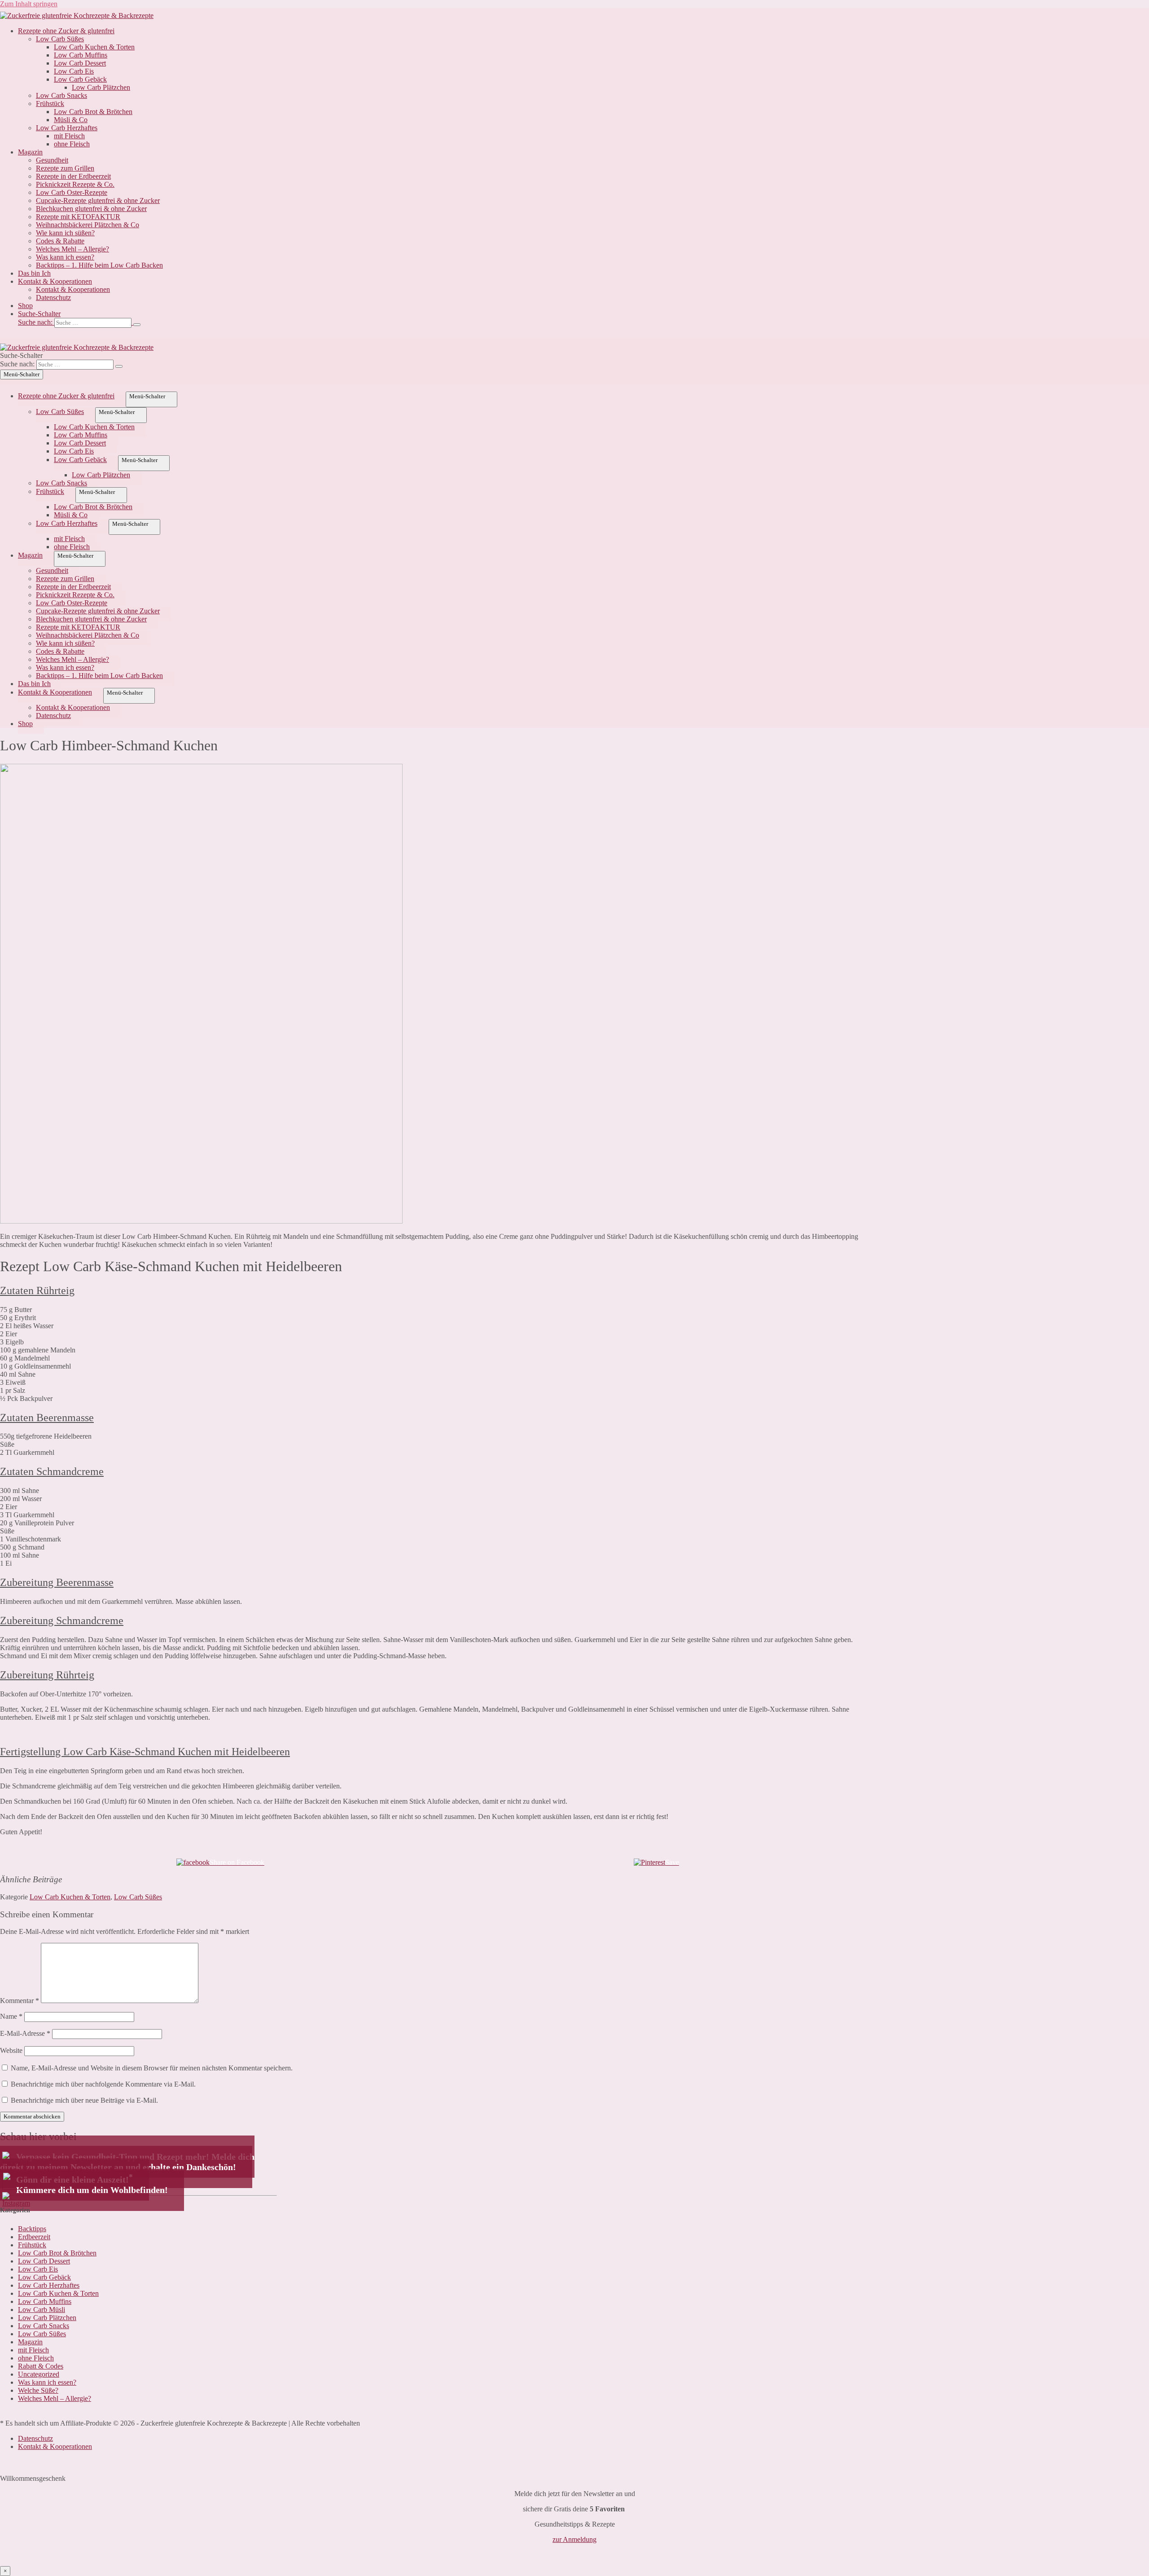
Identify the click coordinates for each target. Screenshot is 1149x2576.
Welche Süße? (38, 2390)
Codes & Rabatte (60, 241)
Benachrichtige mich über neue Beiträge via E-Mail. (84, 2100)
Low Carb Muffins (81, 55)
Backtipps (32, 2229)
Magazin (30, 152)
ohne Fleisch (72, 144)
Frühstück (50, 103)
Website (11, 2050)
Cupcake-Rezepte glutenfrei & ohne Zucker (98, 200)
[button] (583, 319)
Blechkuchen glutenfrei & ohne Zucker (91, 209)
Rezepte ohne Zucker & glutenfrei (66, 31)
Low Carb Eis (74, 71)
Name (11, 2016)
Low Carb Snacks (61, 95)
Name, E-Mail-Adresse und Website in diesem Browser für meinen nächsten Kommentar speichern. (152, 2068)
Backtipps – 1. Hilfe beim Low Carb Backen (99, 265)
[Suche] (137, 325)
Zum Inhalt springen (29, 4)
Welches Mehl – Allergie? (72, 249)
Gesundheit (52, 160)
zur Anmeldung (574, 2539)
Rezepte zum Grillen (65, 168)
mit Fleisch (69, 136)
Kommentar (20, 2001)
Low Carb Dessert (80, 63)
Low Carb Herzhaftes (67, 128)
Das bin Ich (34, 273)
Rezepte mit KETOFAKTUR (78, 217)
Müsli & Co (71, 120)
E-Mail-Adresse (25, 2033)
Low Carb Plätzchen (101, 87)
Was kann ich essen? (65, 257)
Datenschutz (53, 297)
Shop (25, 306)
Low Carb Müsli (42, 2310)
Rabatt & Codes (41, 2366)
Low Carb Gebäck (80, 79)
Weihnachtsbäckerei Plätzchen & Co (88, 225)
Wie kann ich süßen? (65, 233)
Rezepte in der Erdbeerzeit (73, 176)
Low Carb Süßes (60, 39)
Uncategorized (39, 2374)
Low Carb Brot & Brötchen (93, 112)
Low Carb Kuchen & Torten (94, 47)
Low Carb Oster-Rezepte (72, 192)
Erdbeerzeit (34, 2237)
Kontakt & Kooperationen (55, 281)
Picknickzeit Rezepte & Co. (75, 184)
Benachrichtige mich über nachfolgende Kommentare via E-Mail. (103, 2084)
